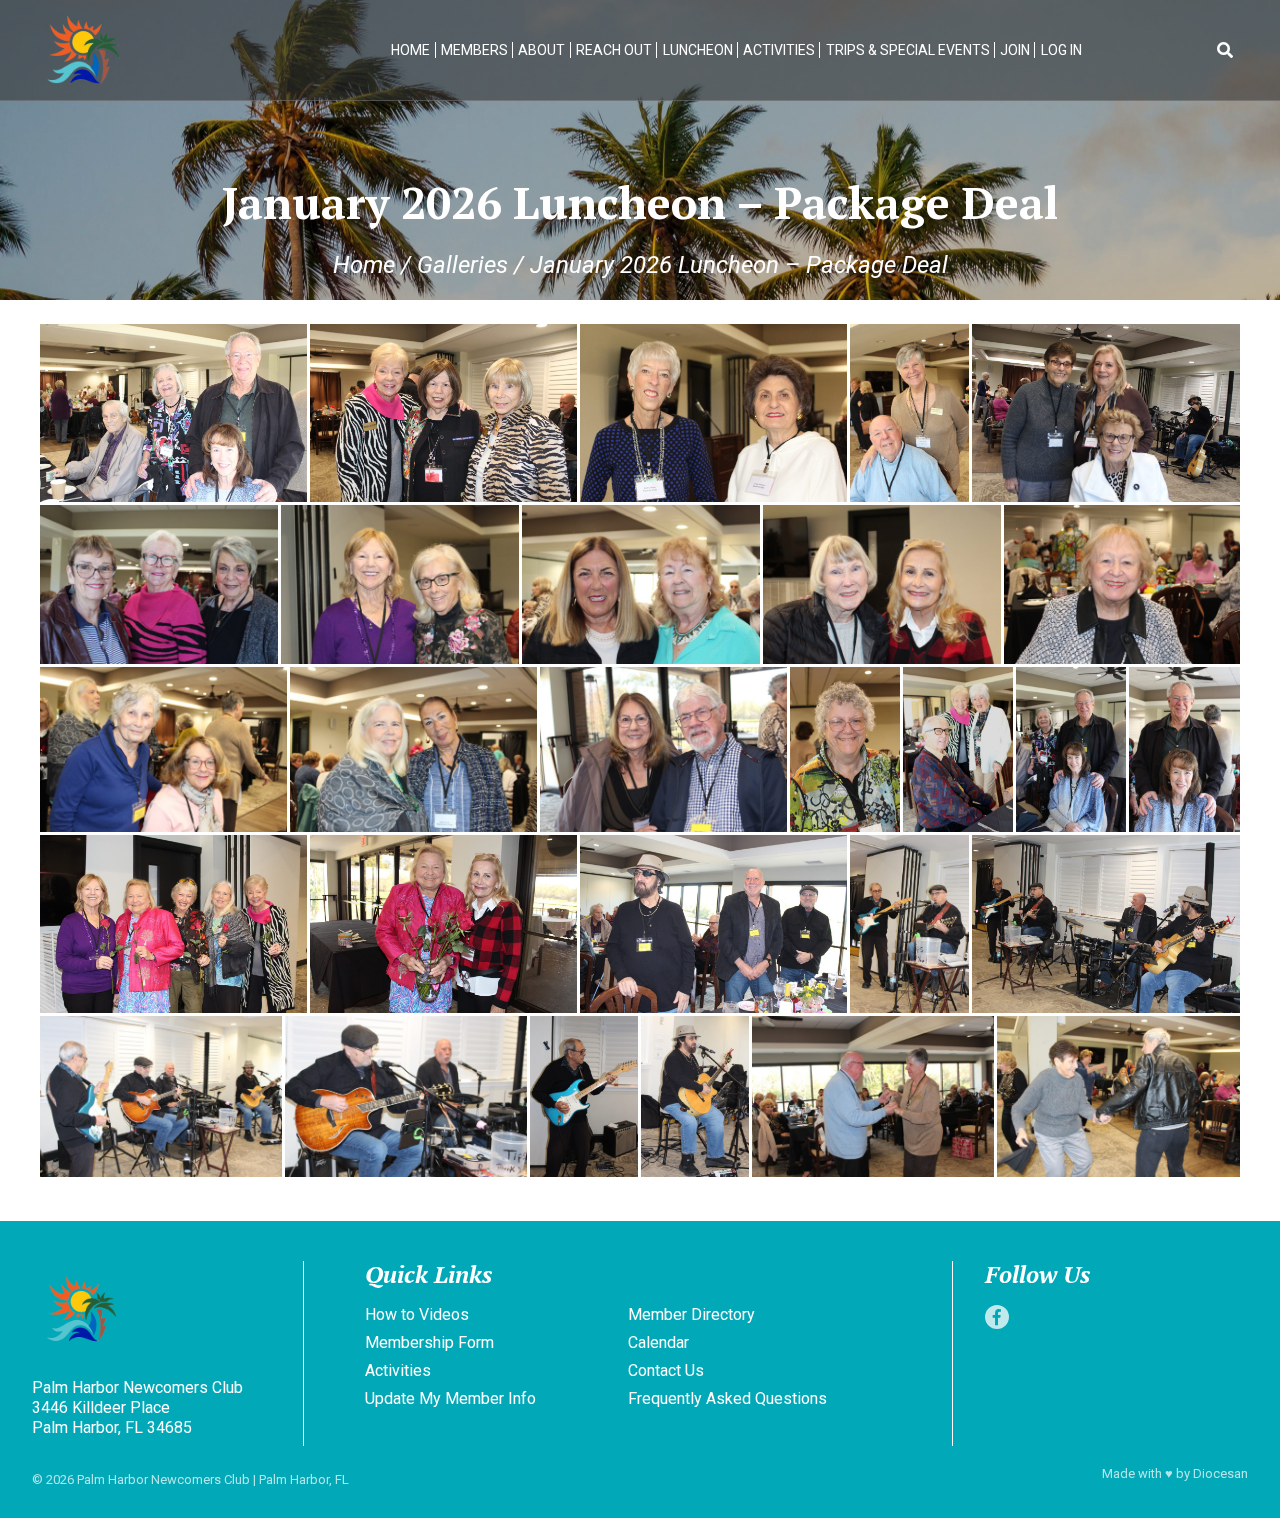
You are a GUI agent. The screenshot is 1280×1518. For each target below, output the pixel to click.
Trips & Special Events (908, 50)
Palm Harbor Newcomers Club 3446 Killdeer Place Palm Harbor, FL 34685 (137, 1407)
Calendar (658, 1342)
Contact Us (666, 1370)
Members (474, 50)
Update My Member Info (450, 1398)
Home (410, 50)
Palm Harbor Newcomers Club (163, 1479)
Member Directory (691, 1314)
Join (1015, 50)
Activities (779, 50)
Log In (1061, 50)
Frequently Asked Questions (727, 1398)
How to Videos (417, 1314)
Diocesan (1220, 1473)
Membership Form (429, 1342)
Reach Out (614, 50)
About (541, 50)
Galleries (462, 265)
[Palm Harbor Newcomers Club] (163, 1311)
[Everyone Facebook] (997, 1317)
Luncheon (698, 50)
